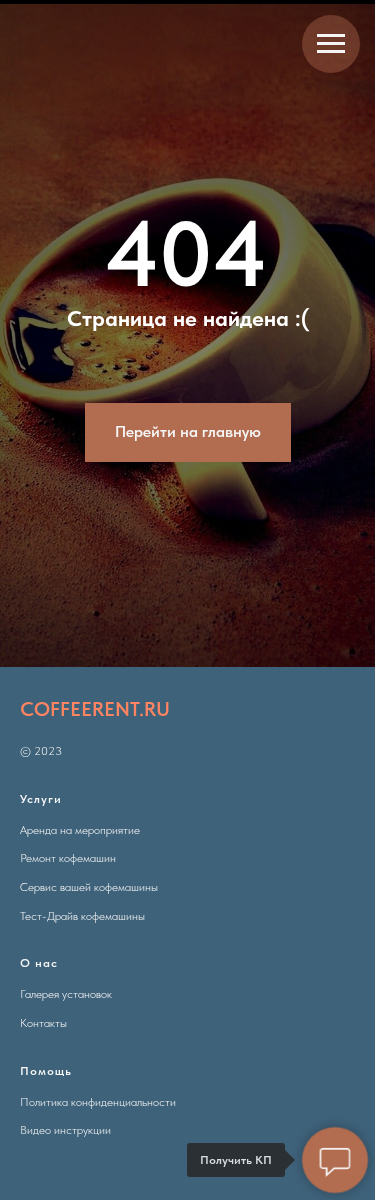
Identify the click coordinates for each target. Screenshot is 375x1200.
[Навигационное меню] (331, 44)
